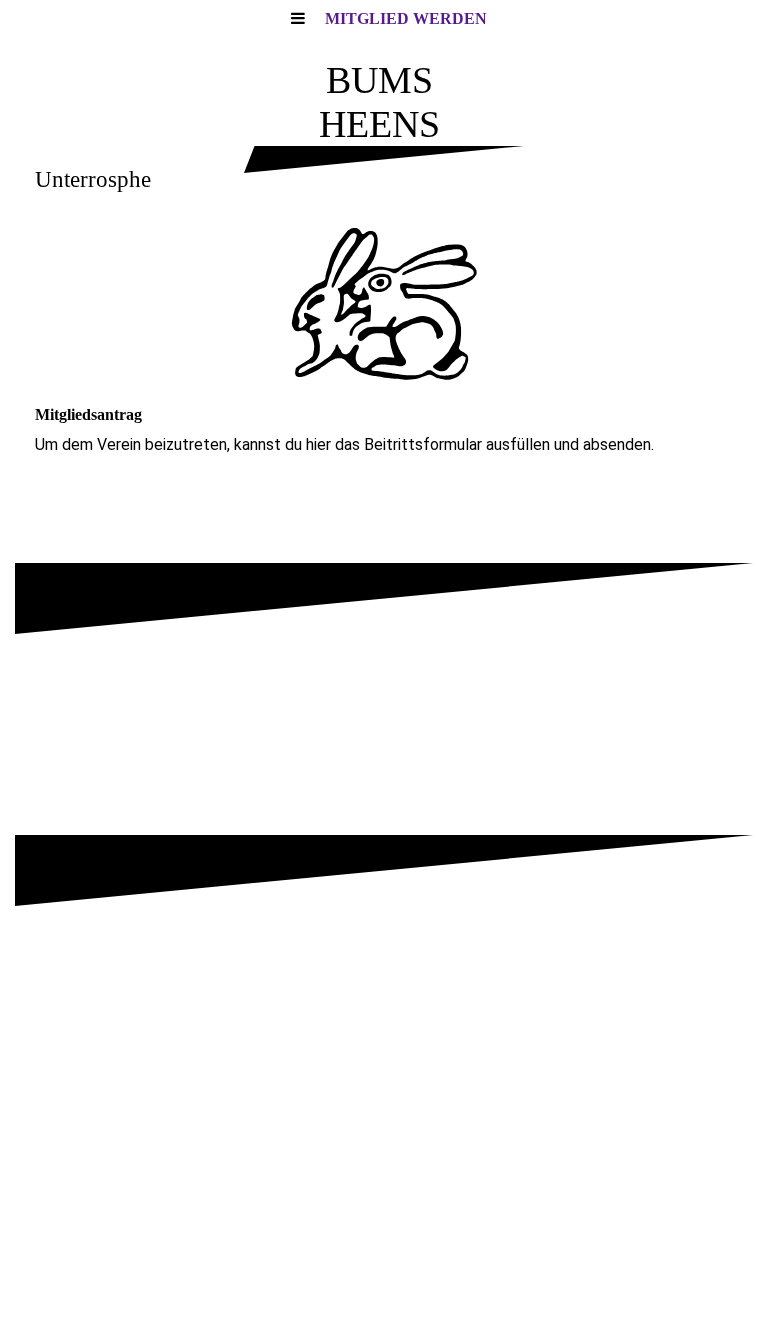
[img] (384, 302)
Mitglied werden (406, 18)
